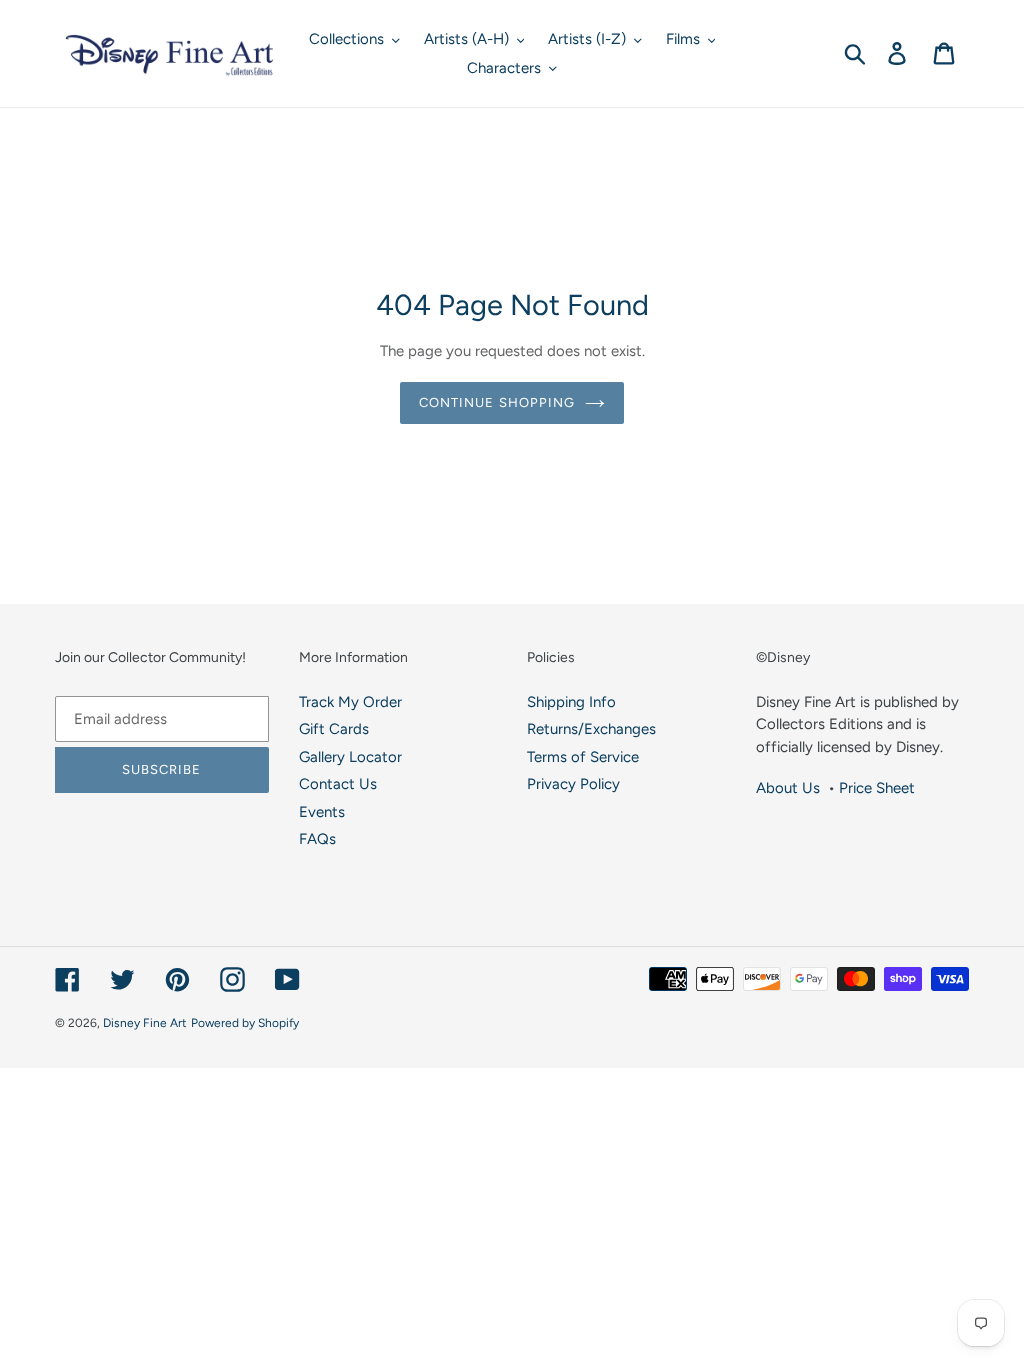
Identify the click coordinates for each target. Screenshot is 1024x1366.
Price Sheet (877, 788)
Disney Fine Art (145, 1023)
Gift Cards (334, 729)
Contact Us (338, 784)
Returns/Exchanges (591, 729)
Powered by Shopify (245, 1023)
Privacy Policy (573, 784)
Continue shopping (497, 402)
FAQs (317, 839)
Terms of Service (583, 757)
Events (322, 812)
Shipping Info (571, 702)
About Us (788, 788)
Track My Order (350, 702)
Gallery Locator (350, 757)
